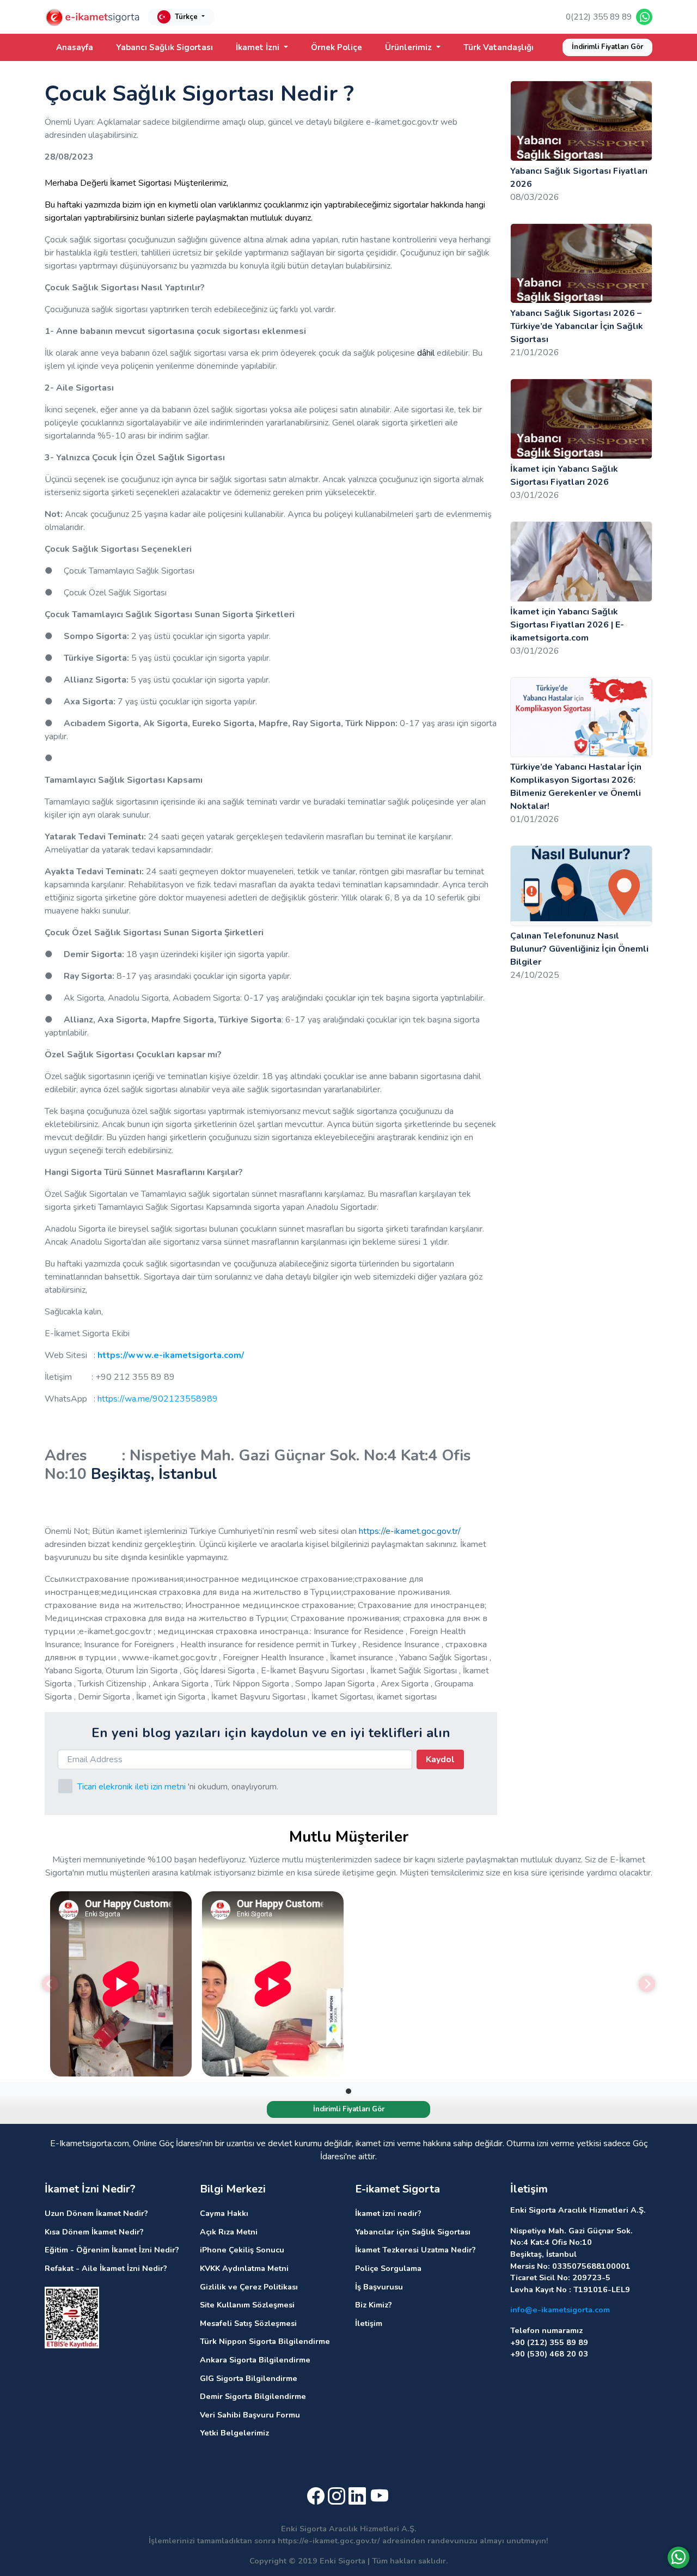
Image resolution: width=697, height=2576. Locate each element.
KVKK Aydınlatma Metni (244, 2268)
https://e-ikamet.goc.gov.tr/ (410, 1531)
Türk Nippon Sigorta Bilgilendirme (265, 2341)
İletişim (369, 2323)
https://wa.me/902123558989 (158, 1399)
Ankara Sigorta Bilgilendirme (255, 2360)
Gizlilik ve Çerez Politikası (249, 2287)
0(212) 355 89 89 (599, 17)
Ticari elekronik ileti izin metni (132, 1787)
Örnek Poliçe (337, 47)
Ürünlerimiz (409, 47)
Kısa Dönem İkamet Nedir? (94, 2232)
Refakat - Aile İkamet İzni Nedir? (106, 2268)
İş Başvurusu (379, 2287)
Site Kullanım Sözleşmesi (247, 2305)
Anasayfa (75, 47)
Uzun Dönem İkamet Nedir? (96, 2213)
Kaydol (440, 1759)
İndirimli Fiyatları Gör (607, 47)
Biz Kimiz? (374, 2305)
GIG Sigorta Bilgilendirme (249, 2378)
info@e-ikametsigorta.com (560, 2310)
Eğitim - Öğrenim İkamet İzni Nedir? (112, 2250)
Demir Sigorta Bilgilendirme (253, 2396)
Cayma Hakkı (224, 2213)
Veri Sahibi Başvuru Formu (250, 2415)
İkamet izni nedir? (388, 2213)
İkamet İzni (259, 47)
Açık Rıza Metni (229, 2232)
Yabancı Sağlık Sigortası (164, 47)
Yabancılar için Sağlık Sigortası (413, 2232)
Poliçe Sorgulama (388, 2268)
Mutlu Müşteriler (349, 1837)
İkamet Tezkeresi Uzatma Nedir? (415, 2250)
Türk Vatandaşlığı (499, 47)
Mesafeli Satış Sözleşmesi (248, 2323)
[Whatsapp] (678, 2557)
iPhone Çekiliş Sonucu (242, 2250)
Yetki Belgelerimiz (234, 2433)
